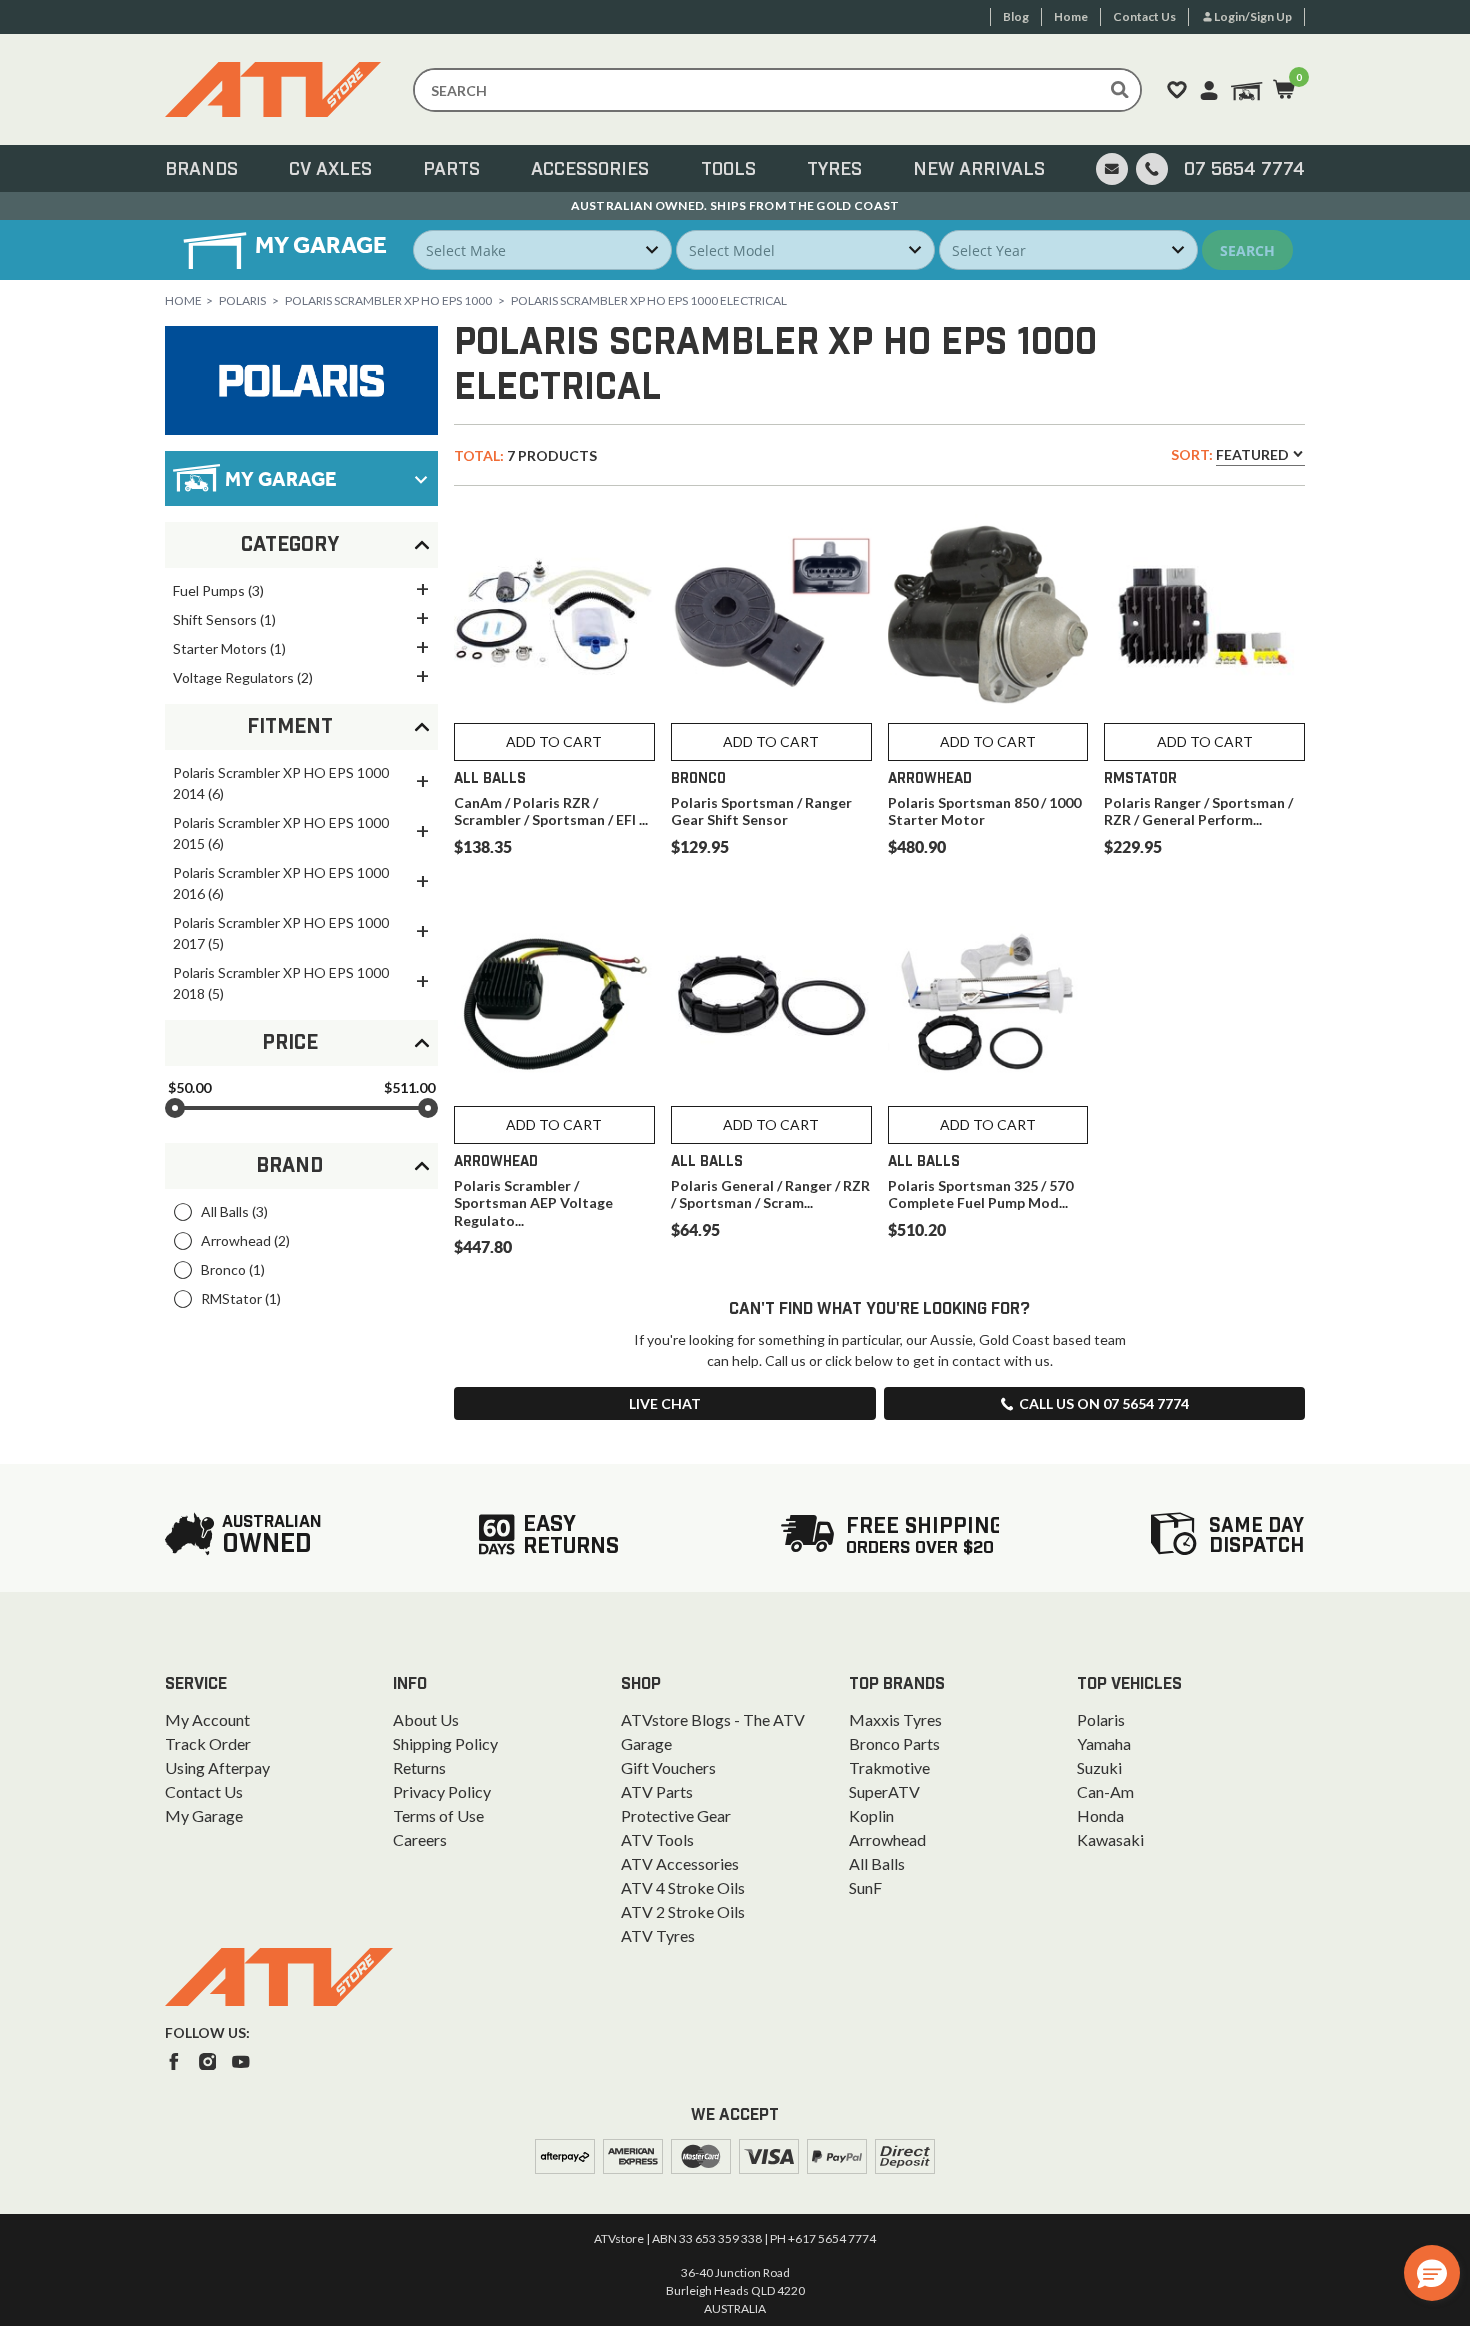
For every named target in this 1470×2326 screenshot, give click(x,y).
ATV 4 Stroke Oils (683, 1887)
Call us (1104, 1403)
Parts (451, 170)
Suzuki (1099, 1767)
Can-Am (1105, 1791)
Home (183, 300)
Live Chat (665, 1403)
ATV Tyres (658, 1935)
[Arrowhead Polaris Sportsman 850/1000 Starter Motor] (988, 614)
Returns (419, 1767)
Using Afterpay (217, 1767)
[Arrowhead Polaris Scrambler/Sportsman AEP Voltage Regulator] (554, 997)
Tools (728, 170)
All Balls (877, 1863)
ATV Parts (657, 1791)
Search (1247, 250)
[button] (1432, 2273)
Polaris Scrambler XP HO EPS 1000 (388, 300)
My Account (207, 1719)
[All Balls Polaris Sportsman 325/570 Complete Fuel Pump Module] (988, 997)
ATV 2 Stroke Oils (683, 1911)
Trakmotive (889, 1767)
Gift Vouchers (668, 1767)
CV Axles (330, 170)
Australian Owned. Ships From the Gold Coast (735, 205)
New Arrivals (979, 170)
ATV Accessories (680, 1863)
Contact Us (204, 1791)
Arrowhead (887, 1839)
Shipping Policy (445, 1743)
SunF (865, 1887)
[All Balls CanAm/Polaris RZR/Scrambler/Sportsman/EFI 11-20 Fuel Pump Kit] (554, 614)
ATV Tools (657, 1839)
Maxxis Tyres (895, 1719)
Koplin (871, 1815)
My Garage (204, 1815)
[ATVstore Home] (279, 1977)
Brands (201, 170)
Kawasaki (1110, 1839)
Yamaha (1104, 1743)
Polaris (242, 300)
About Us (426, 1719)
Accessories (590, 170)
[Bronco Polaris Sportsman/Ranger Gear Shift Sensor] (771, 614)
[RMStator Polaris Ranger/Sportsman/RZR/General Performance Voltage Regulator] (1204, 614)
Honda (1100, 1815)
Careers (420, 1839)
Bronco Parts (894, 1743)
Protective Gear (676, 1815)
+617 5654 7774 (832, 2238)
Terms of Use (438, 1815)
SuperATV (884, 1791)
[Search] (1120, 90)
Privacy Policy (442, 1791)
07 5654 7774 (1244, 170)
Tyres (834, 170)
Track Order (208, 1743)
